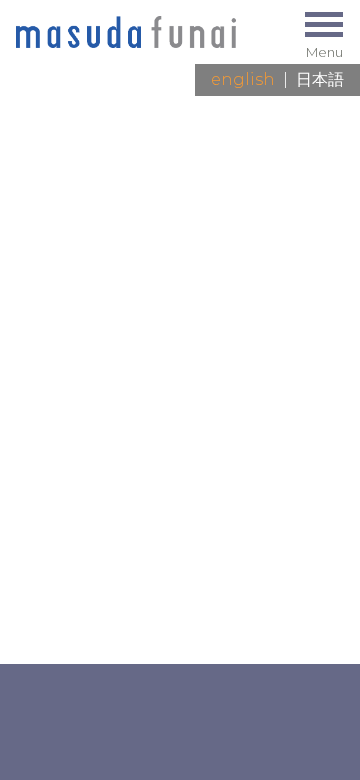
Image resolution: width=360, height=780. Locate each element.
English (243, 79)
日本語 (320, 79)
